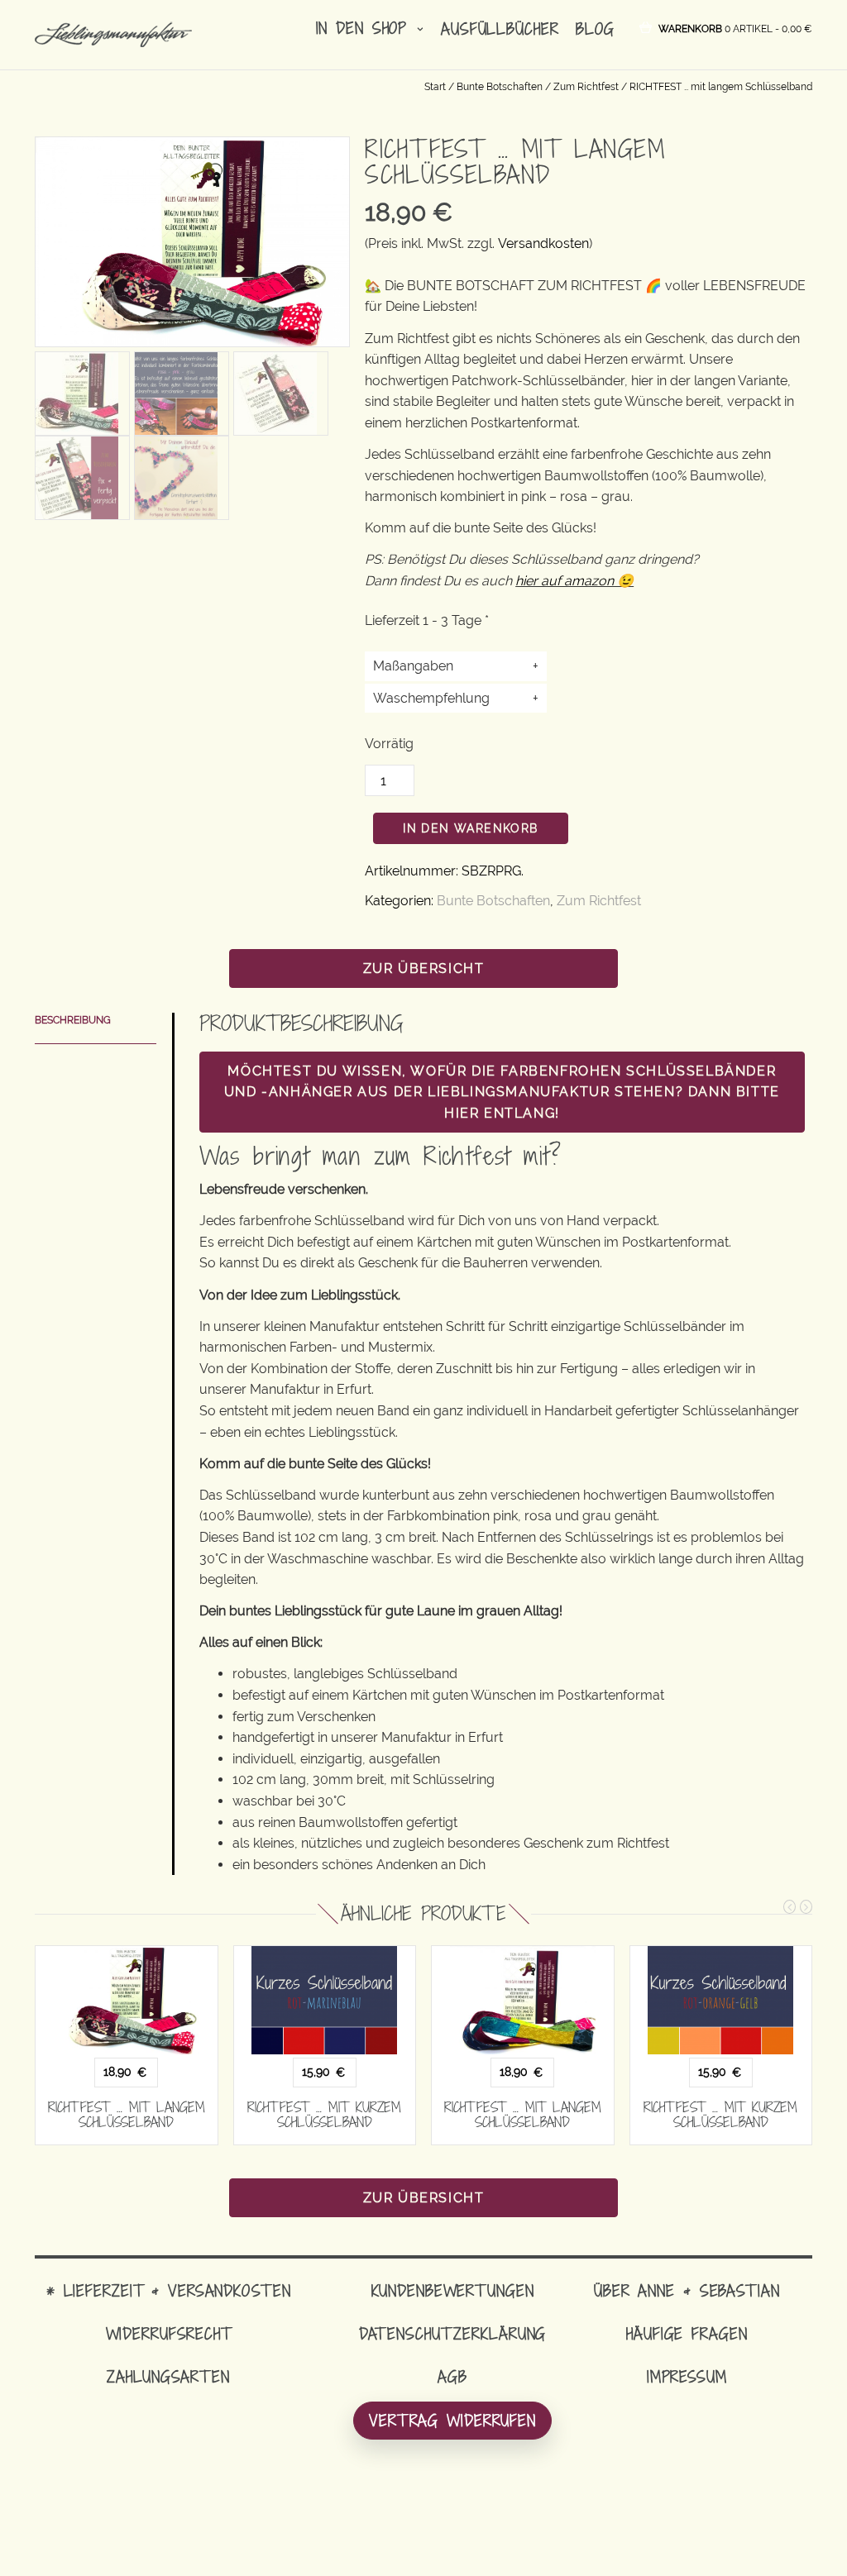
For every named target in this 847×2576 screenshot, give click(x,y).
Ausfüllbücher (500, 29)
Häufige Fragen (687, 2333)
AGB (452, 2376)
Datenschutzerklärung (453, 2333)
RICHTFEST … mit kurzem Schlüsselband (324, 2115)
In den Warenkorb (470, 828)
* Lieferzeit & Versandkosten (169, 2290)
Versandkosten (543, 243)
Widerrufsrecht (169, 2333)
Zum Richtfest (586, 87)
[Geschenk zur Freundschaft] (176, 392)
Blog (595, 29)
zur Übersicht (424, 968)
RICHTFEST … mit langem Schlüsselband (127, 2115)
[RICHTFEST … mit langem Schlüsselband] (127, 2001)
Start (435, 87)
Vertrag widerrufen (452, 2420)
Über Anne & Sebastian (687, 2290)
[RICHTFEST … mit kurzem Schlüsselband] (325, 2001)
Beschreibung (73, 1020)
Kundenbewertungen (453, 2290)
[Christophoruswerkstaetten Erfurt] (176, 477)
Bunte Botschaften (500, 87)
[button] (735, 28)
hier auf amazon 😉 (574, 581)
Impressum (687, 2376)
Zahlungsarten (168, 2376)
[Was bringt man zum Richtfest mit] (77, 392)
